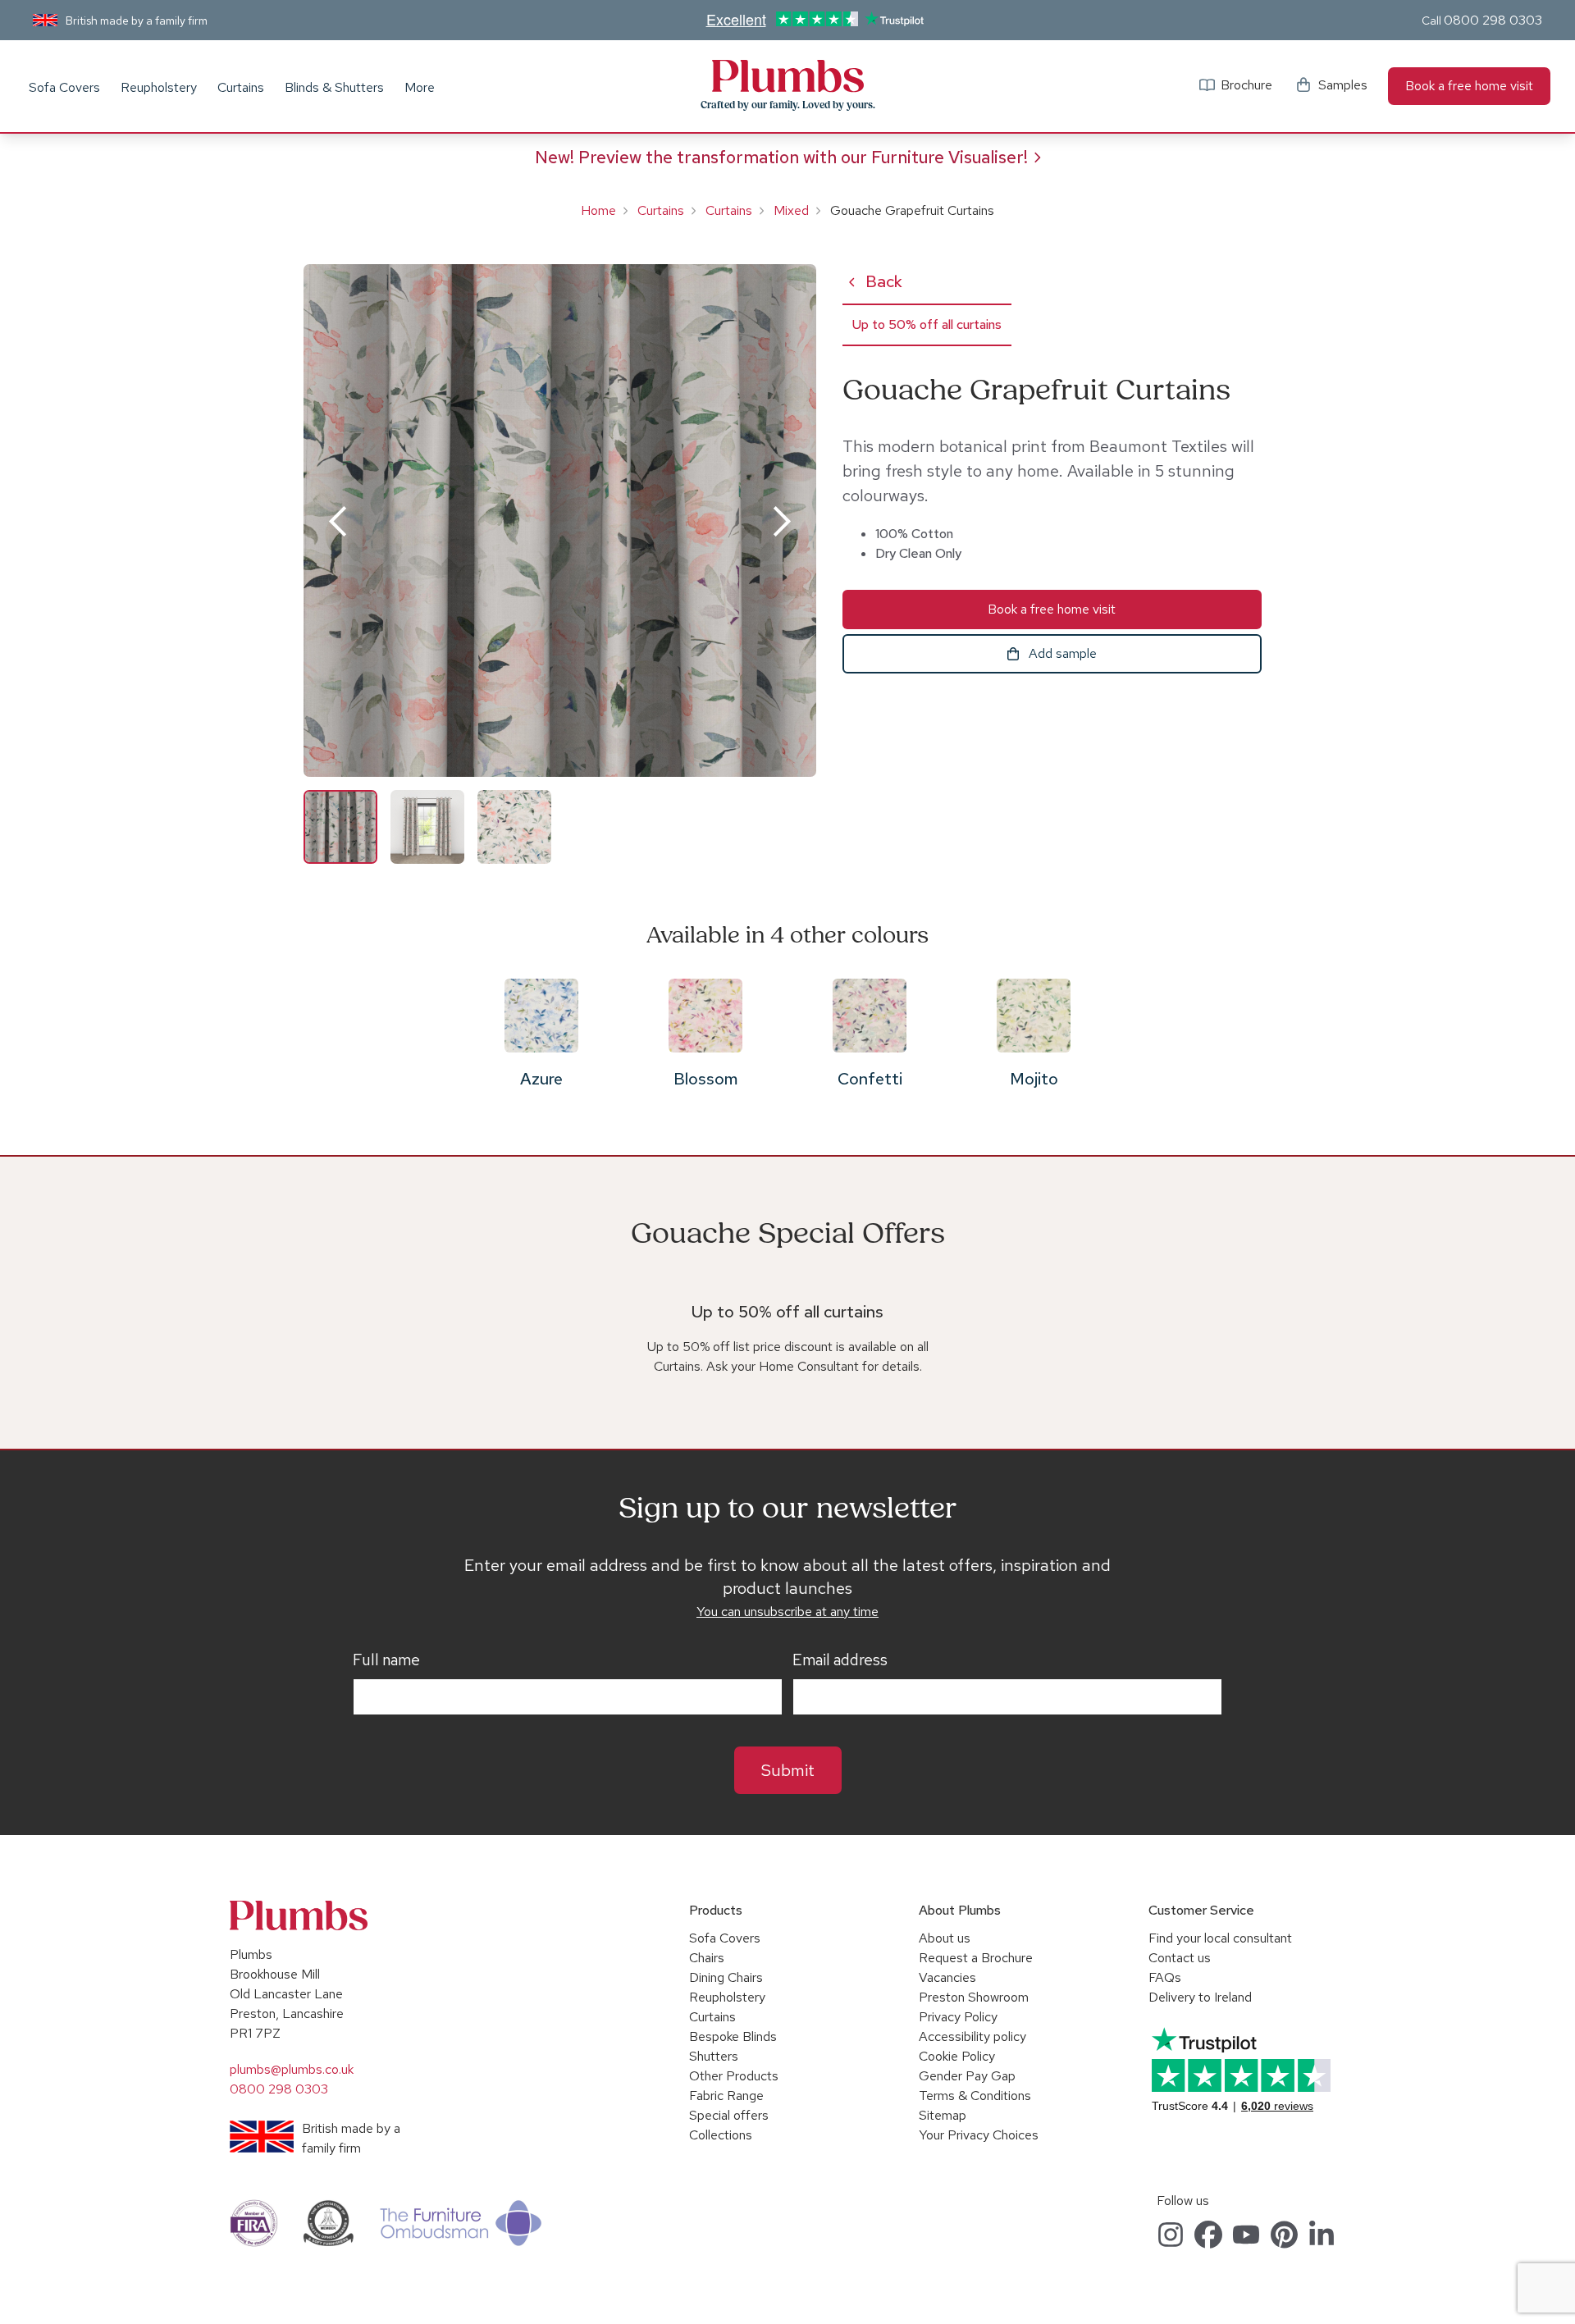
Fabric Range (726, 2096)
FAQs (1165, 1977)
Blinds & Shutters (334, 87)
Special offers (729, 2115)
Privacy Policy (958, 2017)
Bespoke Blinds (733, 2036)
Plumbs (787, 76)
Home (598, 210)
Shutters (714, 2056)
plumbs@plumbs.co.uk (292, 2069)
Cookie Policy (957, 2056)
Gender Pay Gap (967, 2076)
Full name (386, 1660)
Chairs (707, 1958)
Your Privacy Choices (979, 2135)
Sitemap (943, 2115)
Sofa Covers (64, 87)
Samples (1343, 85)
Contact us (1180, 1958)
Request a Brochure (976, 1958)
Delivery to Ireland (1200, 1997)
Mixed (791, 210)
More (420, 87)
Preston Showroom (974, 1997)
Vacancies (947, 1977)
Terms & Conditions (975, 2096)
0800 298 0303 (1493, 20)
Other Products (734, 2076)
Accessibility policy (972, 2036)
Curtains (241, 87)
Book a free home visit (1469, 86)
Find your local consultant (1220, 1938)
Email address (840, 1660)
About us (945, 1938)
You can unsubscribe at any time (787, 1612)
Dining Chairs (726, 1977)
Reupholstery (159, 87)
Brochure (1246, 85)
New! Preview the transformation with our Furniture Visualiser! (781, 157)
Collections (721, 2135)
